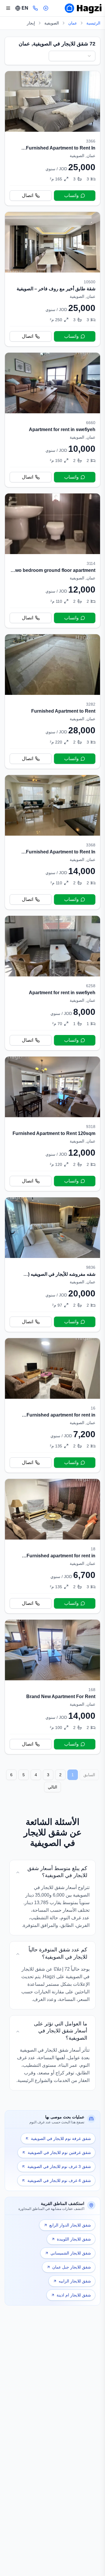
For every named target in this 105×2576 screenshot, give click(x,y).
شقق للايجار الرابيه (75, 2281)
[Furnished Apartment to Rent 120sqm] (52, 1124)
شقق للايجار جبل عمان (72, 2267)
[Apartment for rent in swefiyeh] (52, 420)
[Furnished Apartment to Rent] (52, 701)
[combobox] (72, 56)
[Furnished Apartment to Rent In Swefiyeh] (52, 138)
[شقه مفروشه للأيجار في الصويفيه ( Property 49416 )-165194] (52, 1265)
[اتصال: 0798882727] (35, 8)
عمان (73, 23)
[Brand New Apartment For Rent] (52, 1687)
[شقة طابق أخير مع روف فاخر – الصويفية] (52, 279)
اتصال (28, 195)
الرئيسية (93, 23)
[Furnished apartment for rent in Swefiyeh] (52, 1405)
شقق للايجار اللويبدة (74, 2239)
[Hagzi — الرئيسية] (83, 8)
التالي (52, 1787)
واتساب (71, 195)
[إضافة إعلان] (46, 8)
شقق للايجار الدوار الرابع (70, 2225)
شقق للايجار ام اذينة (74, 2295)
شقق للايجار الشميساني (71, 2253)
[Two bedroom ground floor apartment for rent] (52, 561)
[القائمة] (8, 8)
